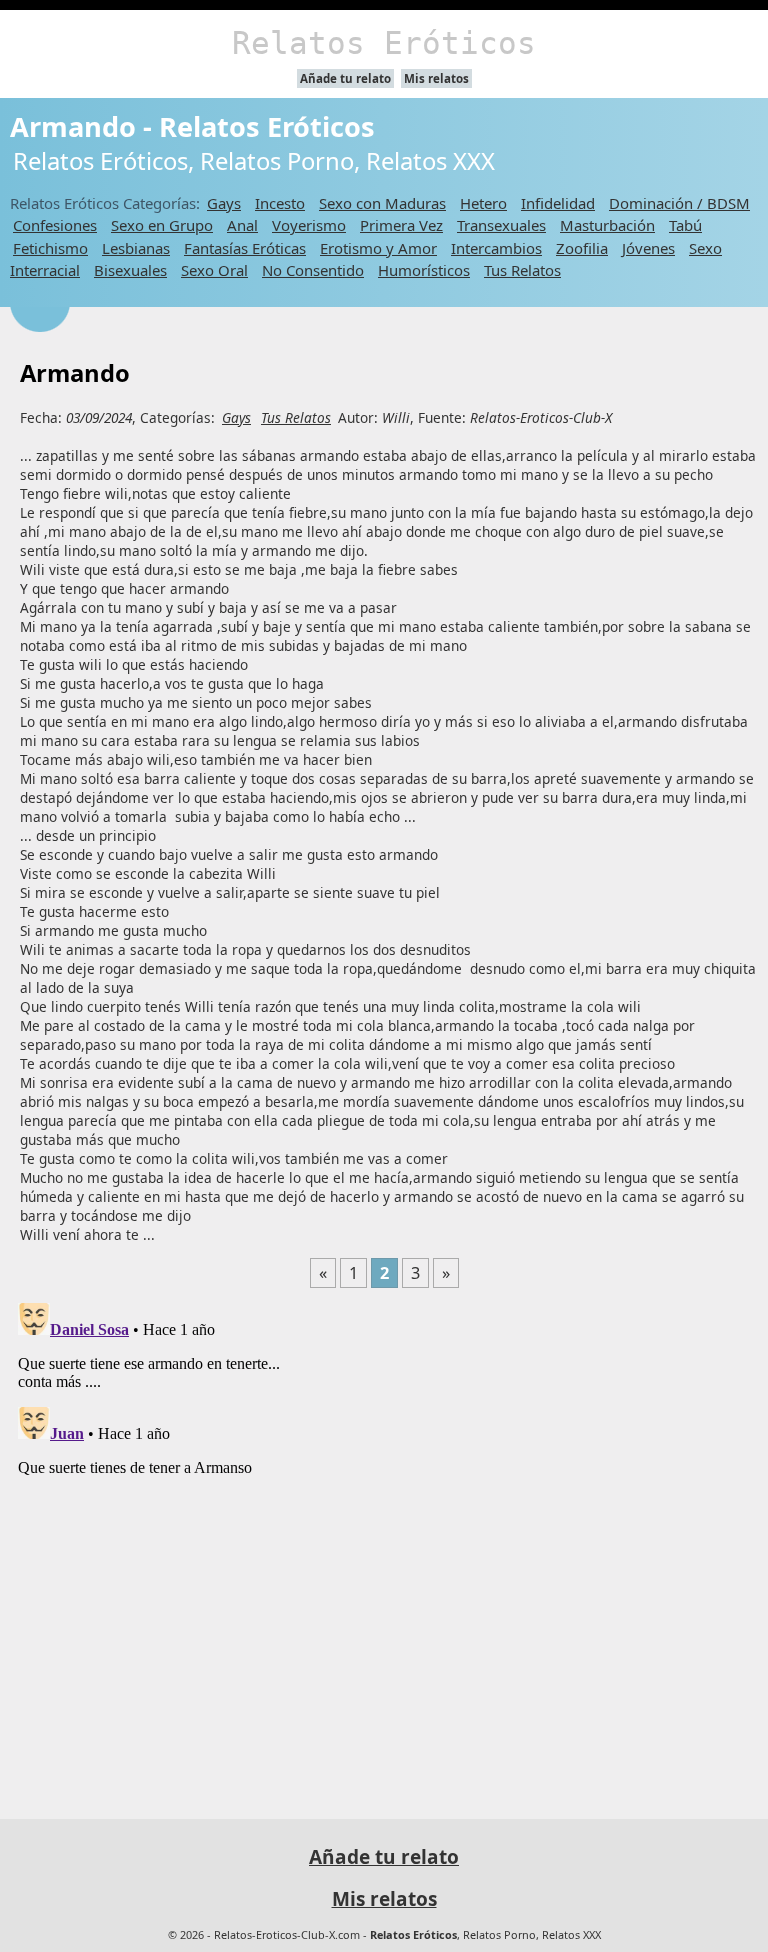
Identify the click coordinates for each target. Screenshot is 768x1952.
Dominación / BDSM (679, 203)
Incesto (280, 203)
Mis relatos (436, 78)
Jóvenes (648, 248)
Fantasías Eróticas (245, 248)
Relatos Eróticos (384, 43)
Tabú (685, 225)
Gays (224, 203)
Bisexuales (130, 270)
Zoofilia (582, 248)
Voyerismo (309, 225)
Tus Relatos (522, 270)
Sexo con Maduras (382, 203)
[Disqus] (384, 1545)
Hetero (483, 203)
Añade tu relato (345, 78)
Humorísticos (424, 270)
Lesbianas (136, 248)
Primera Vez (401, 225)
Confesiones (55, 225)
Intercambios (496, 248)
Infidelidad (558, 203)
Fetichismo (50, 248)
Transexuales (501, 225)
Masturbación (607, 225)
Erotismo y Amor (378, 248)
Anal (242, 225)
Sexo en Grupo (162, 225)
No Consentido (313, 270)
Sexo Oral (214, 270)
